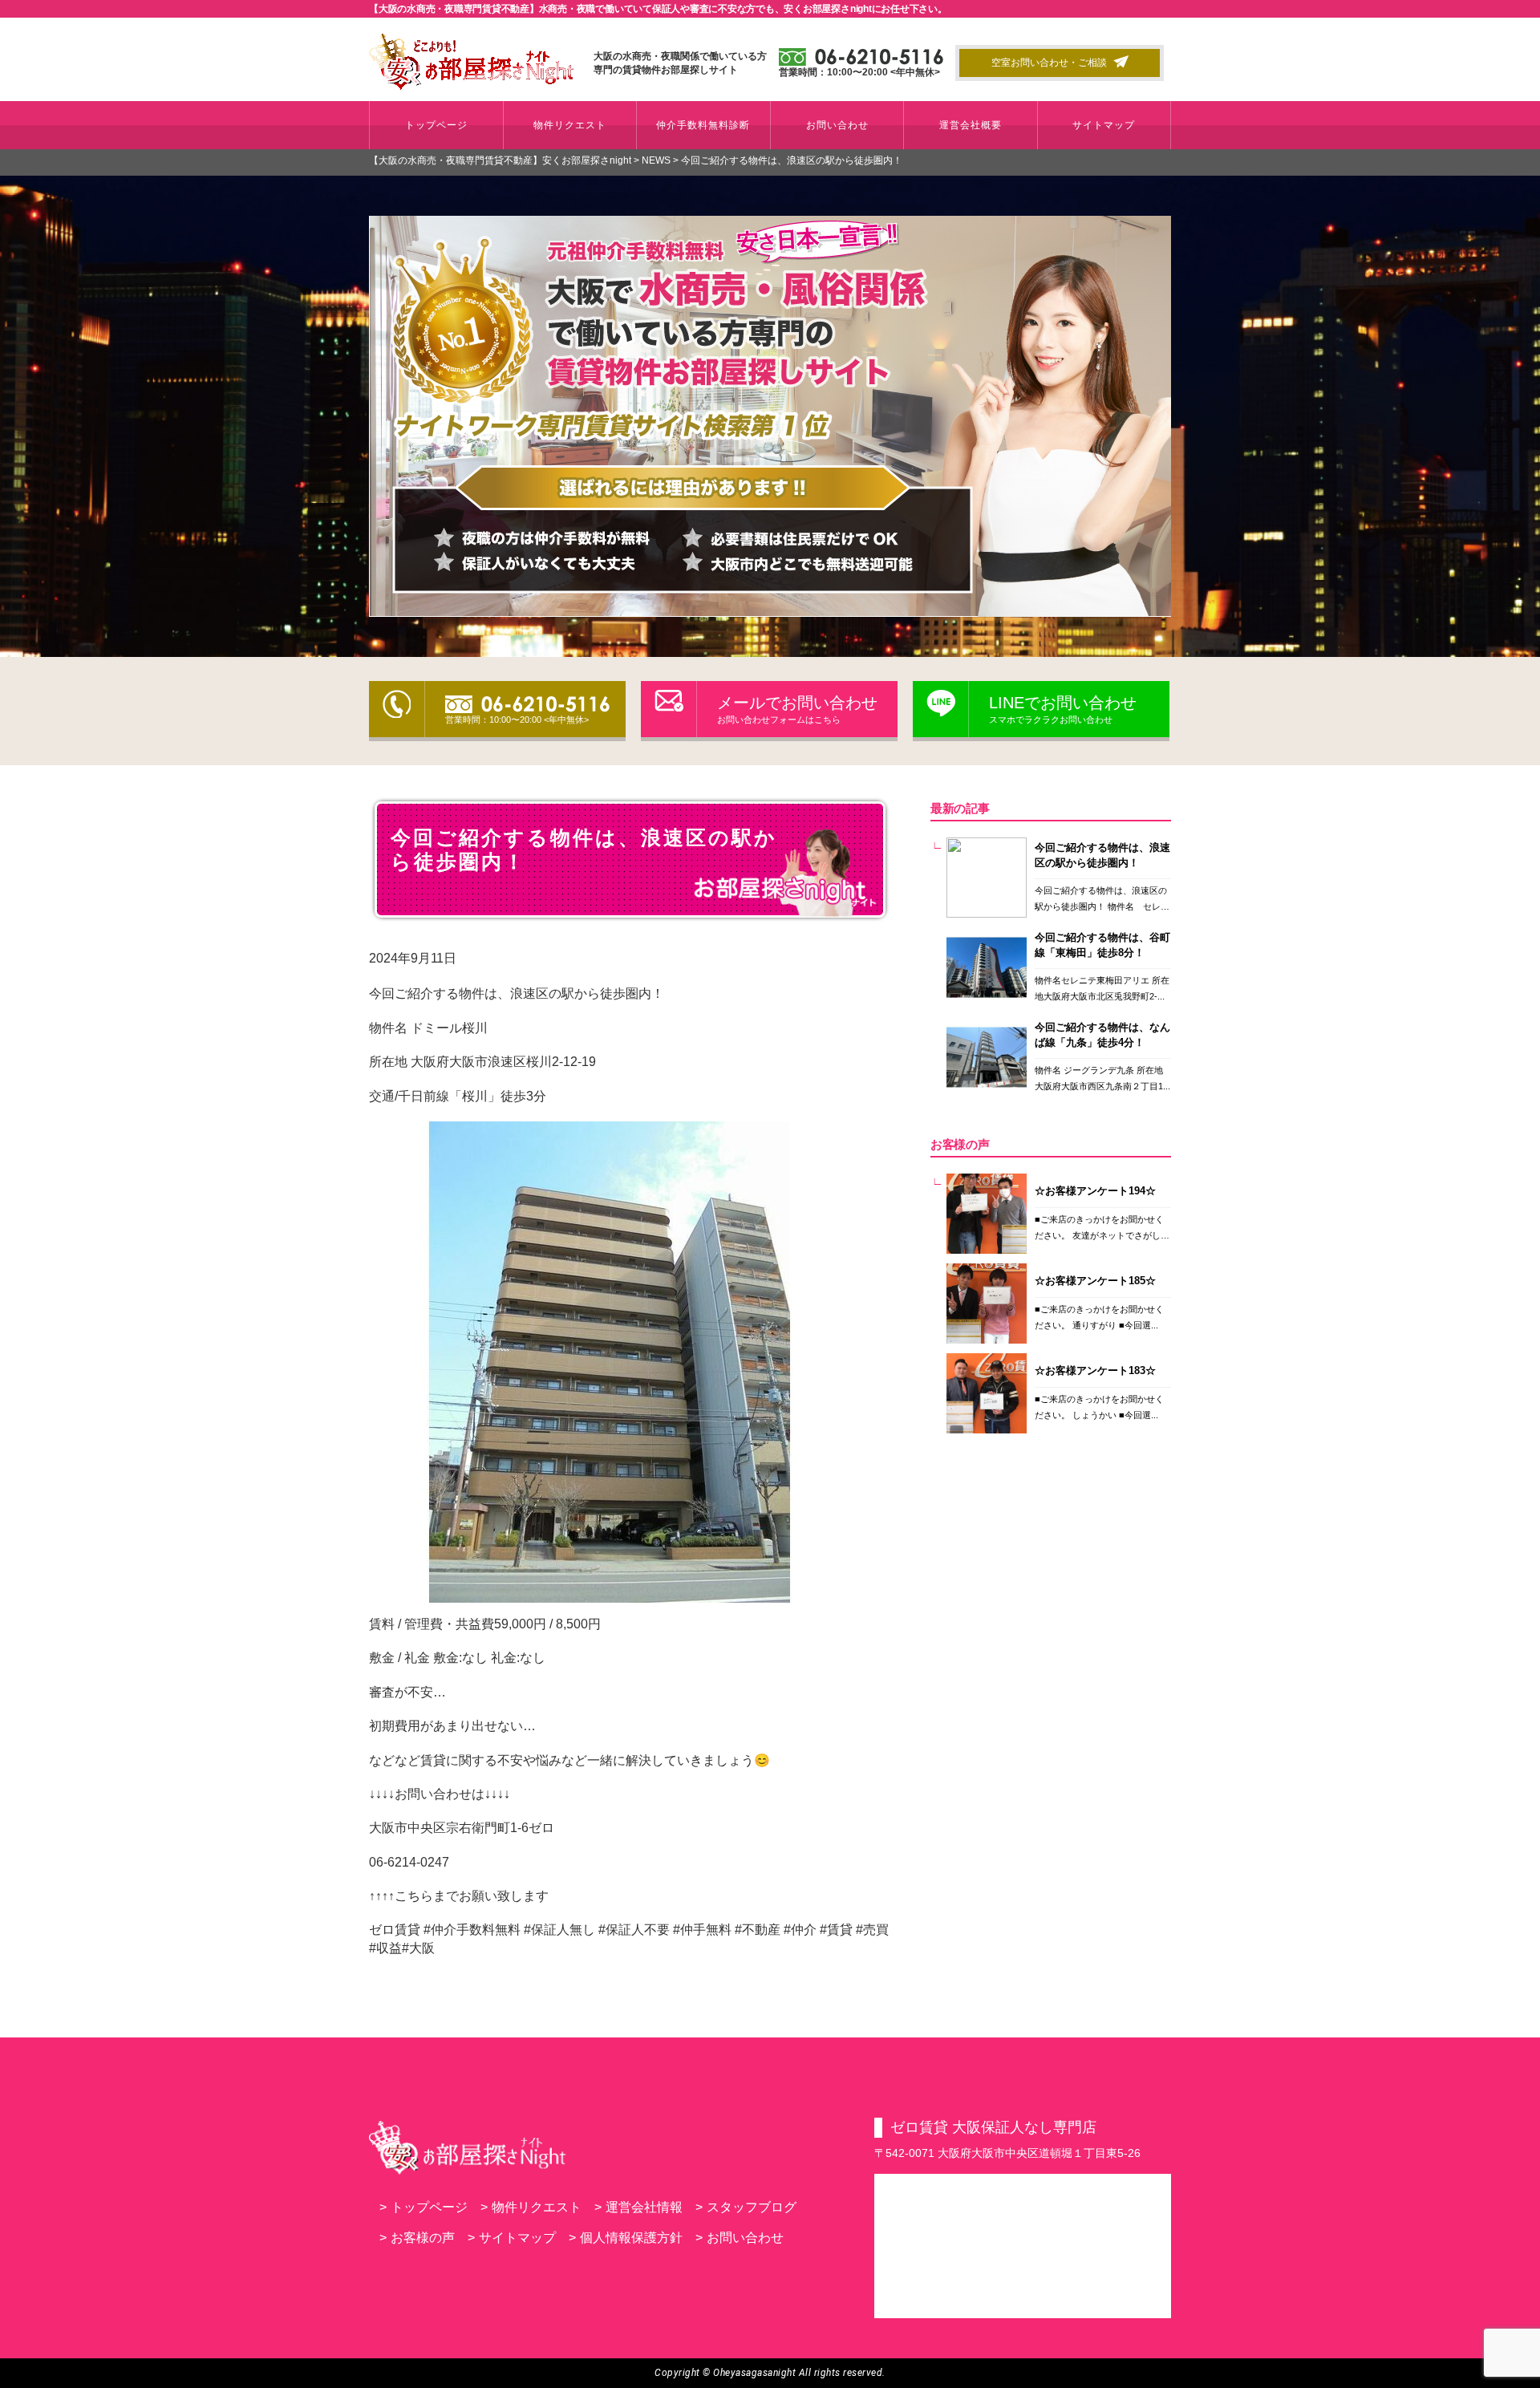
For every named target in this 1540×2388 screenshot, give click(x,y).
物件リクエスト (570, 125)
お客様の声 (417, 2238)
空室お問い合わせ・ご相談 (1049, 63)
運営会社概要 (971, 125)
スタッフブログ (746, 2207)
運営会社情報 (638, 2207)
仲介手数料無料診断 (703, 125)
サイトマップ (1104, 125)
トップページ (436, 125)
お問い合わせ (837, 125)
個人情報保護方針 (626, 2238)
